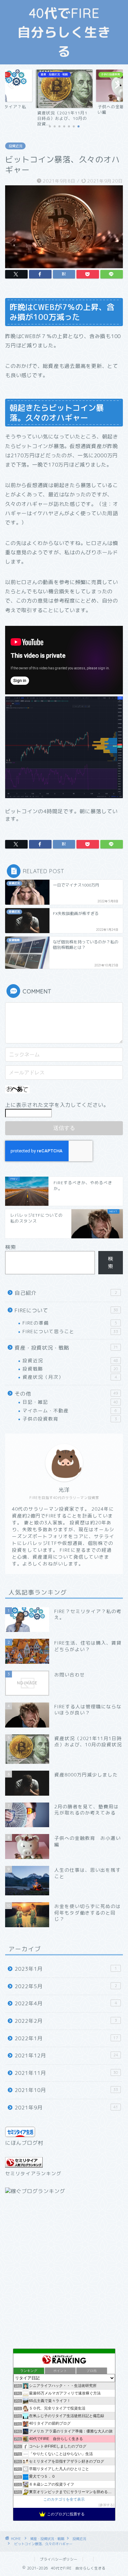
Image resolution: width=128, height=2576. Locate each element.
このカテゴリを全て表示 (64, 2499)
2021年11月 (66, 2073)
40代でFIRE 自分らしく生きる (65, 32)
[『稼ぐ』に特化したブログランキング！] (35, 2191)
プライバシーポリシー (59, 2559)
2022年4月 (66, 2003)
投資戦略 (70, 1369)
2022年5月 (66, 1986)
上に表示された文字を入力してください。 (57, 1105)
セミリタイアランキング (33, 2173)
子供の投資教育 (70, 1419)
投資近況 (15, 146)
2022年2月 (66, 2021)
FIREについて (66, 1310)
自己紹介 (66, 1293)
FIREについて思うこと (70, 1331)
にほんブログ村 (24, 2143)
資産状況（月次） (70, 1377)
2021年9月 (66, 2108)
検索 (11, 1247)
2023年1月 (66, 1969)
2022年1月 (66, 2038)
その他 (66, 1394)
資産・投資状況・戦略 (66, 1348)
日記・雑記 (70, 1402)
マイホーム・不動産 (70, 1410)
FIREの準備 (70, 1323)
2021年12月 (66, 2055)
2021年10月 (66, 2090)
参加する (106, 2505)
